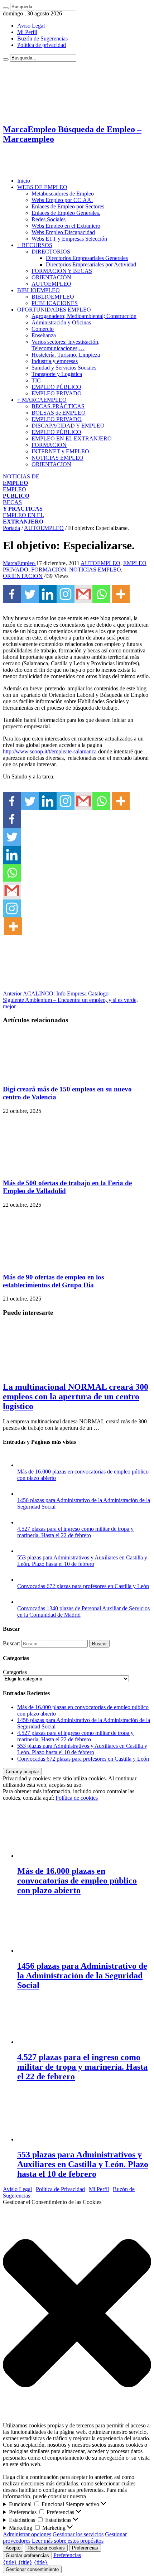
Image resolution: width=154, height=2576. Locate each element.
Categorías (15, 1672)
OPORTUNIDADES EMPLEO (54, 310)
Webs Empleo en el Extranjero (66, 226)
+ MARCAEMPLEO (42, 400)
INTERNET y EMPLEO (60, 451)
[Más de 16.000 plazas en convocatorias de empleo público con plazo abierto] (24, 1465)
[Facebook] (12, 594)
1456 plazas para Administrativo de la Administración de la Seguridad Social (82, 1976)
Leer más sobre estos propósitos (68, 2541)
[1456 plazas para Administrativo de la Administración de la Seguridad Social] (24, 1494)
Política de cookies (77, 1798)
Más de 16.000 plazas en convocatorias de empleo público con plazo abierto (77, 1881)
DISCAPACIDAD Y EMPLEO (68, 426)
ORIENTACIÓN (51, 277)
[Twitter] (30, 594)
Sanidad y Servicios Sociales (64, 368)
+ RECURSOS (35, 245)
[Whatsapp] (101, 594)
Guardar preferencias (27, 2555)
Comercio (43, 329)
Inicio (24, 181)
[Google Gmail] (83, 594)
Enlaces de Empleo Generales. (66, 213)
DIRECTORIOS (51, 252)
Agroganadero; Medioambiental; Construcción (84, 316)
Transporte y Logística (57, 374)
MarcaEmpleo (20, 563)
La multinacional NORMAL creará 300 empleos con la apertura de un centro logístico (76, 1396)
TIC (36, 380)
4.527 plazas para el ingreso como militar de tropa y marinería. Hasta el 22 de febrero (75, 1532)
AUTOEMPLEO (51, 284)
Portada (11, 528)
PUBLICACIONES (55, 303)
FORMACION (49, 445)
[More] (121, 594)
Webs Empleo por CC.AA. (62, 200)
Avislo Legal (17, 2189)
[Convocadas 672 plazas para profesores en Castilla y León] (24, 1580)
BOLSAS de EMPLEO (59, 413)
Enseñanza (44, 335)
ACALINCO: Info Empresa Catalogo (56, 993)
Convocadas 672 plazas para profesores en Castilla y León (83, 1586)
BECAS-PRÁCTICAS (58, 406)
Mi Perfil (27, 32)
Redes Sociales (49, 219)
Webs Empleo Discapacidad (63, 232)
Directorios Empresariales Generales (87, 258)
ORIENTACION (51, 464)
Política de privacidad (42, 45)
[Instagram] (66, 594)
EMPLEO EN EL (23, 518)
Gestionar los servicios (78, 2534)
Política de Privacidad (60, 2189)
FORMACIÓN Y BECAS (62, 271)
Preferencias (85, 2548)
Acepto (13, 2548)
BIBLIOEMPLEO (38, 290)
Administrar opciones (27, 2534)
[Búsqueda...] (6, 8)
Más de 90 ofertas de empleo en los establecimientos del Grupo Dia (53, 1281)
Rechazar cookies (46, 2548)
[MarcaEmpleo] (38, 168)
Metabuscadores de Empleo (63, 194)
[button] (77, 2314)
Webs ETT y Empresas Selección (69, 239)
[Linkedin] (48, 594)
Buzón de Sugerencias (42, 38)
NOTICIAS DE (21, 480)
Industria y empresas (55, 361)
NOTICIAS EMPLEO (57, 458)
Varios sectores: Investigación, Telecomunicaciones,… (66, 345)
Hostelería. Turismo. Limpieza (66, 355)
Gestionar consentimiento (32, 2569)
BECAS (23, 505)
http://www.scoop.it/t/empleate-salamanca (50, 751)
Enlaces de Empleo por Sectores (68, 206)
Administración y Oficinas (61, 322)
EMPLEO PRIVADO (57, 393)
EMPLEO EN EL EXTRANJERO (72, 438)
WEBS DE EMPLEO (42, 187)
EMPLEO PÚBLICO (56, 387)
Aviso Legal (31, 26)
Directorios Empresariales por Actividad (91, 264)
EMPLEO (16, 493)
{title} (10, 2562)
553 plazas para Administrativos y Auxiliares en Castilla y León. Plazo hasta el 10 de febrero (82, 1561)
